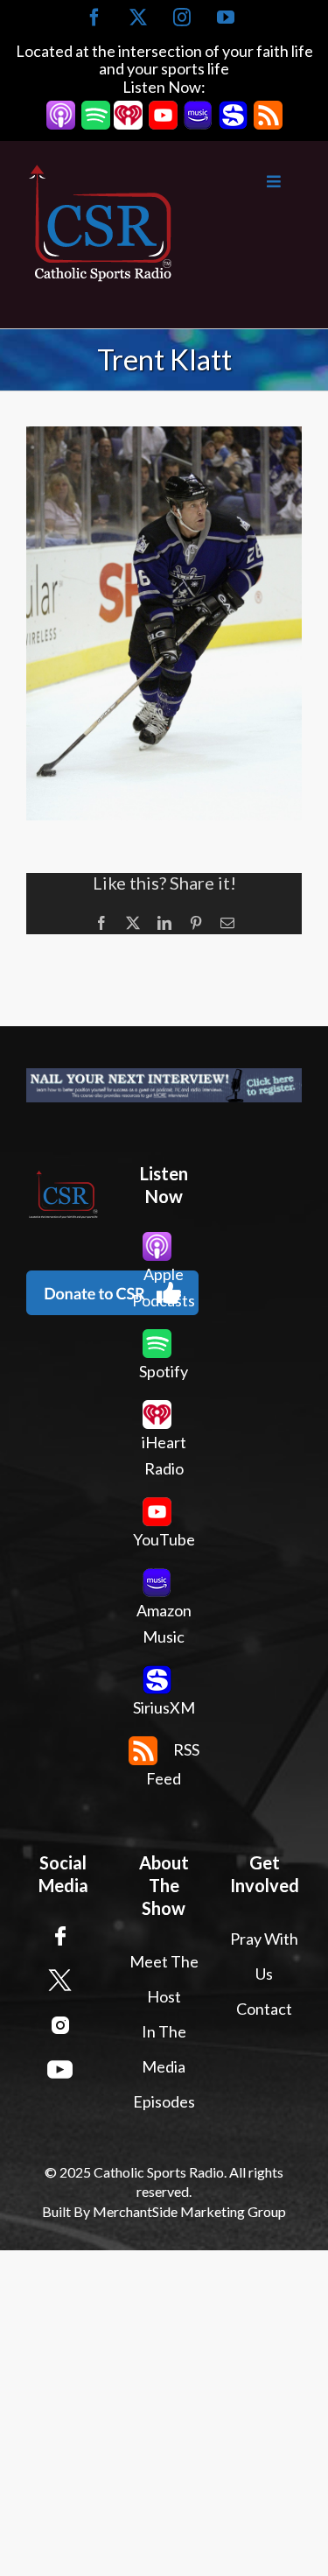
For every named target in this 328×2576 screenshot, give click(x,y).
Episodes (164, 2101)
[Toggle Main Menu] (238, 182)
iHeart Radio (164, 1455)
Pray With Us (264, 1956)
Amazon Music (164, 1623)
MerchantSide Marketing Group (189, 2211)
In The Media (164, 2049)
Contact (264, 2009)
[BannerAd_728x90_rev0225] (164, 1085)
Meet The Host (164, 1979)
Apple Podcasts (164, 1287)
